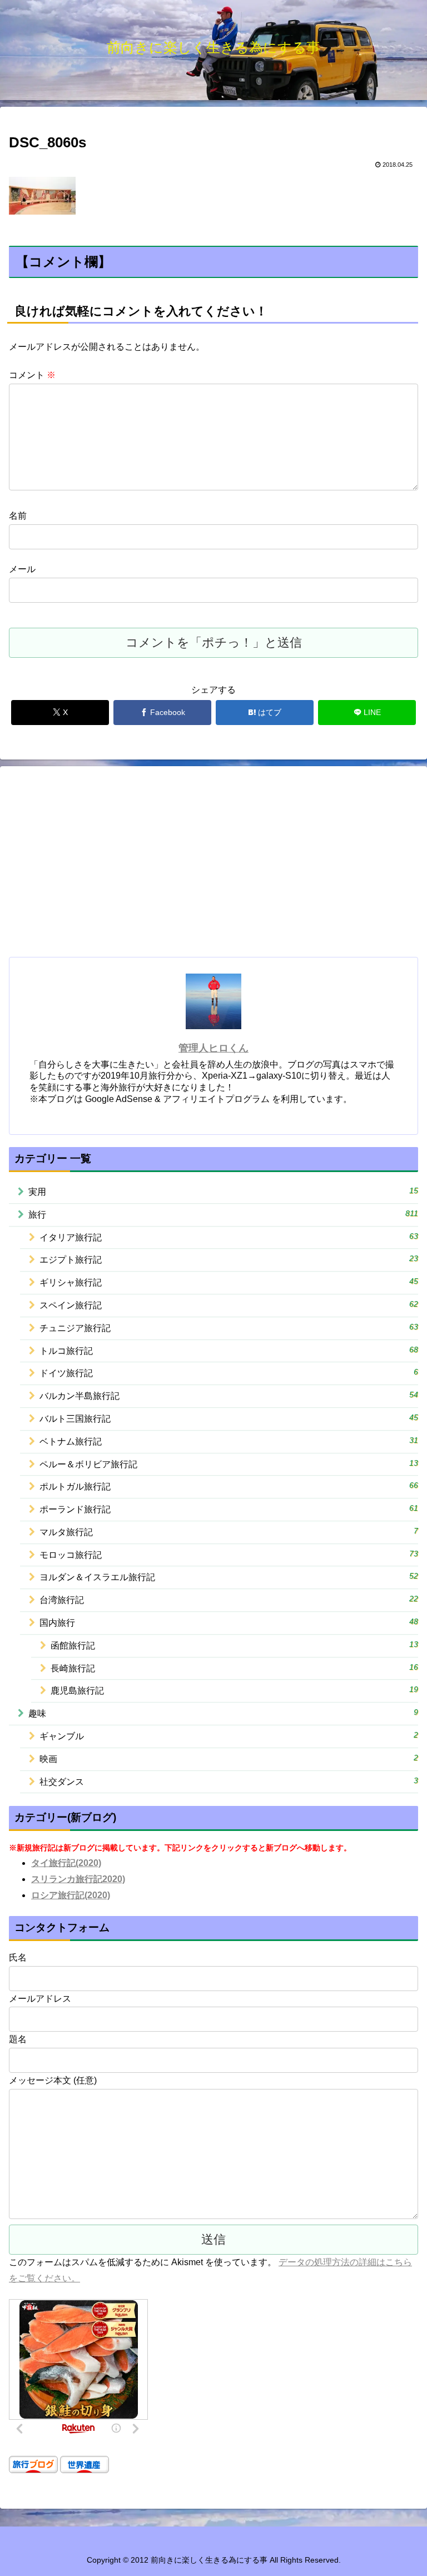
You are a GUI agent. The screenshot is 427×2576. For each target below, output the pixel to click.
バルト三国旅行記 (229, 1418)
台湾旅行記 (229, 1599)
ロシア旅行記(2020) (71, 1895)
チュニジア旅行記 (229, 1327)
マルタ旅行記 (229, 1532)
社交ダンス (229, 1781)
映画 (229, 1758)
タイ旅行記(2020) (66, 1863)
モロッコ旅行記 (229, 1554)
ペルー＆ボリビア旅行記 (229, 1464)
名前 (18, 516)
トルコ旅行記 (229, 1350)
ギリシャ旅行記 (229, 1282)
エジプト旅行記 (229, 1259)
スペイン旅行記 (229, 1305)
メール (22, 569)
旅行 (223, 1214)
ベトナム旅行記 (229, 1441)
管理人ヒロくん (213, 1048)
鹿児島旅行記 (234, 1690)
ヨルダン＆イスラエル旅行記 (229, 1577)
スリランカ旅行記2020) (78, 1879)
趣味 (223, 1713)
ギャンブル (229, 1736)
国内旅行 (229, 1622)
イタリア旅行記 (229, 1237)
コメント (32, 375)
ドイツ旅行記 (229, 1373)
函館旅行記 (234, 1645)
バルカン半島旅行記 (229, 1395)
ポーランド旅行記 (229, 1509)
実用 (223, 1191)
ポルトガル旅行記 (229, 1486)
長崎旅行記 (234, 1668)
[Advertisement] (213, 866)
